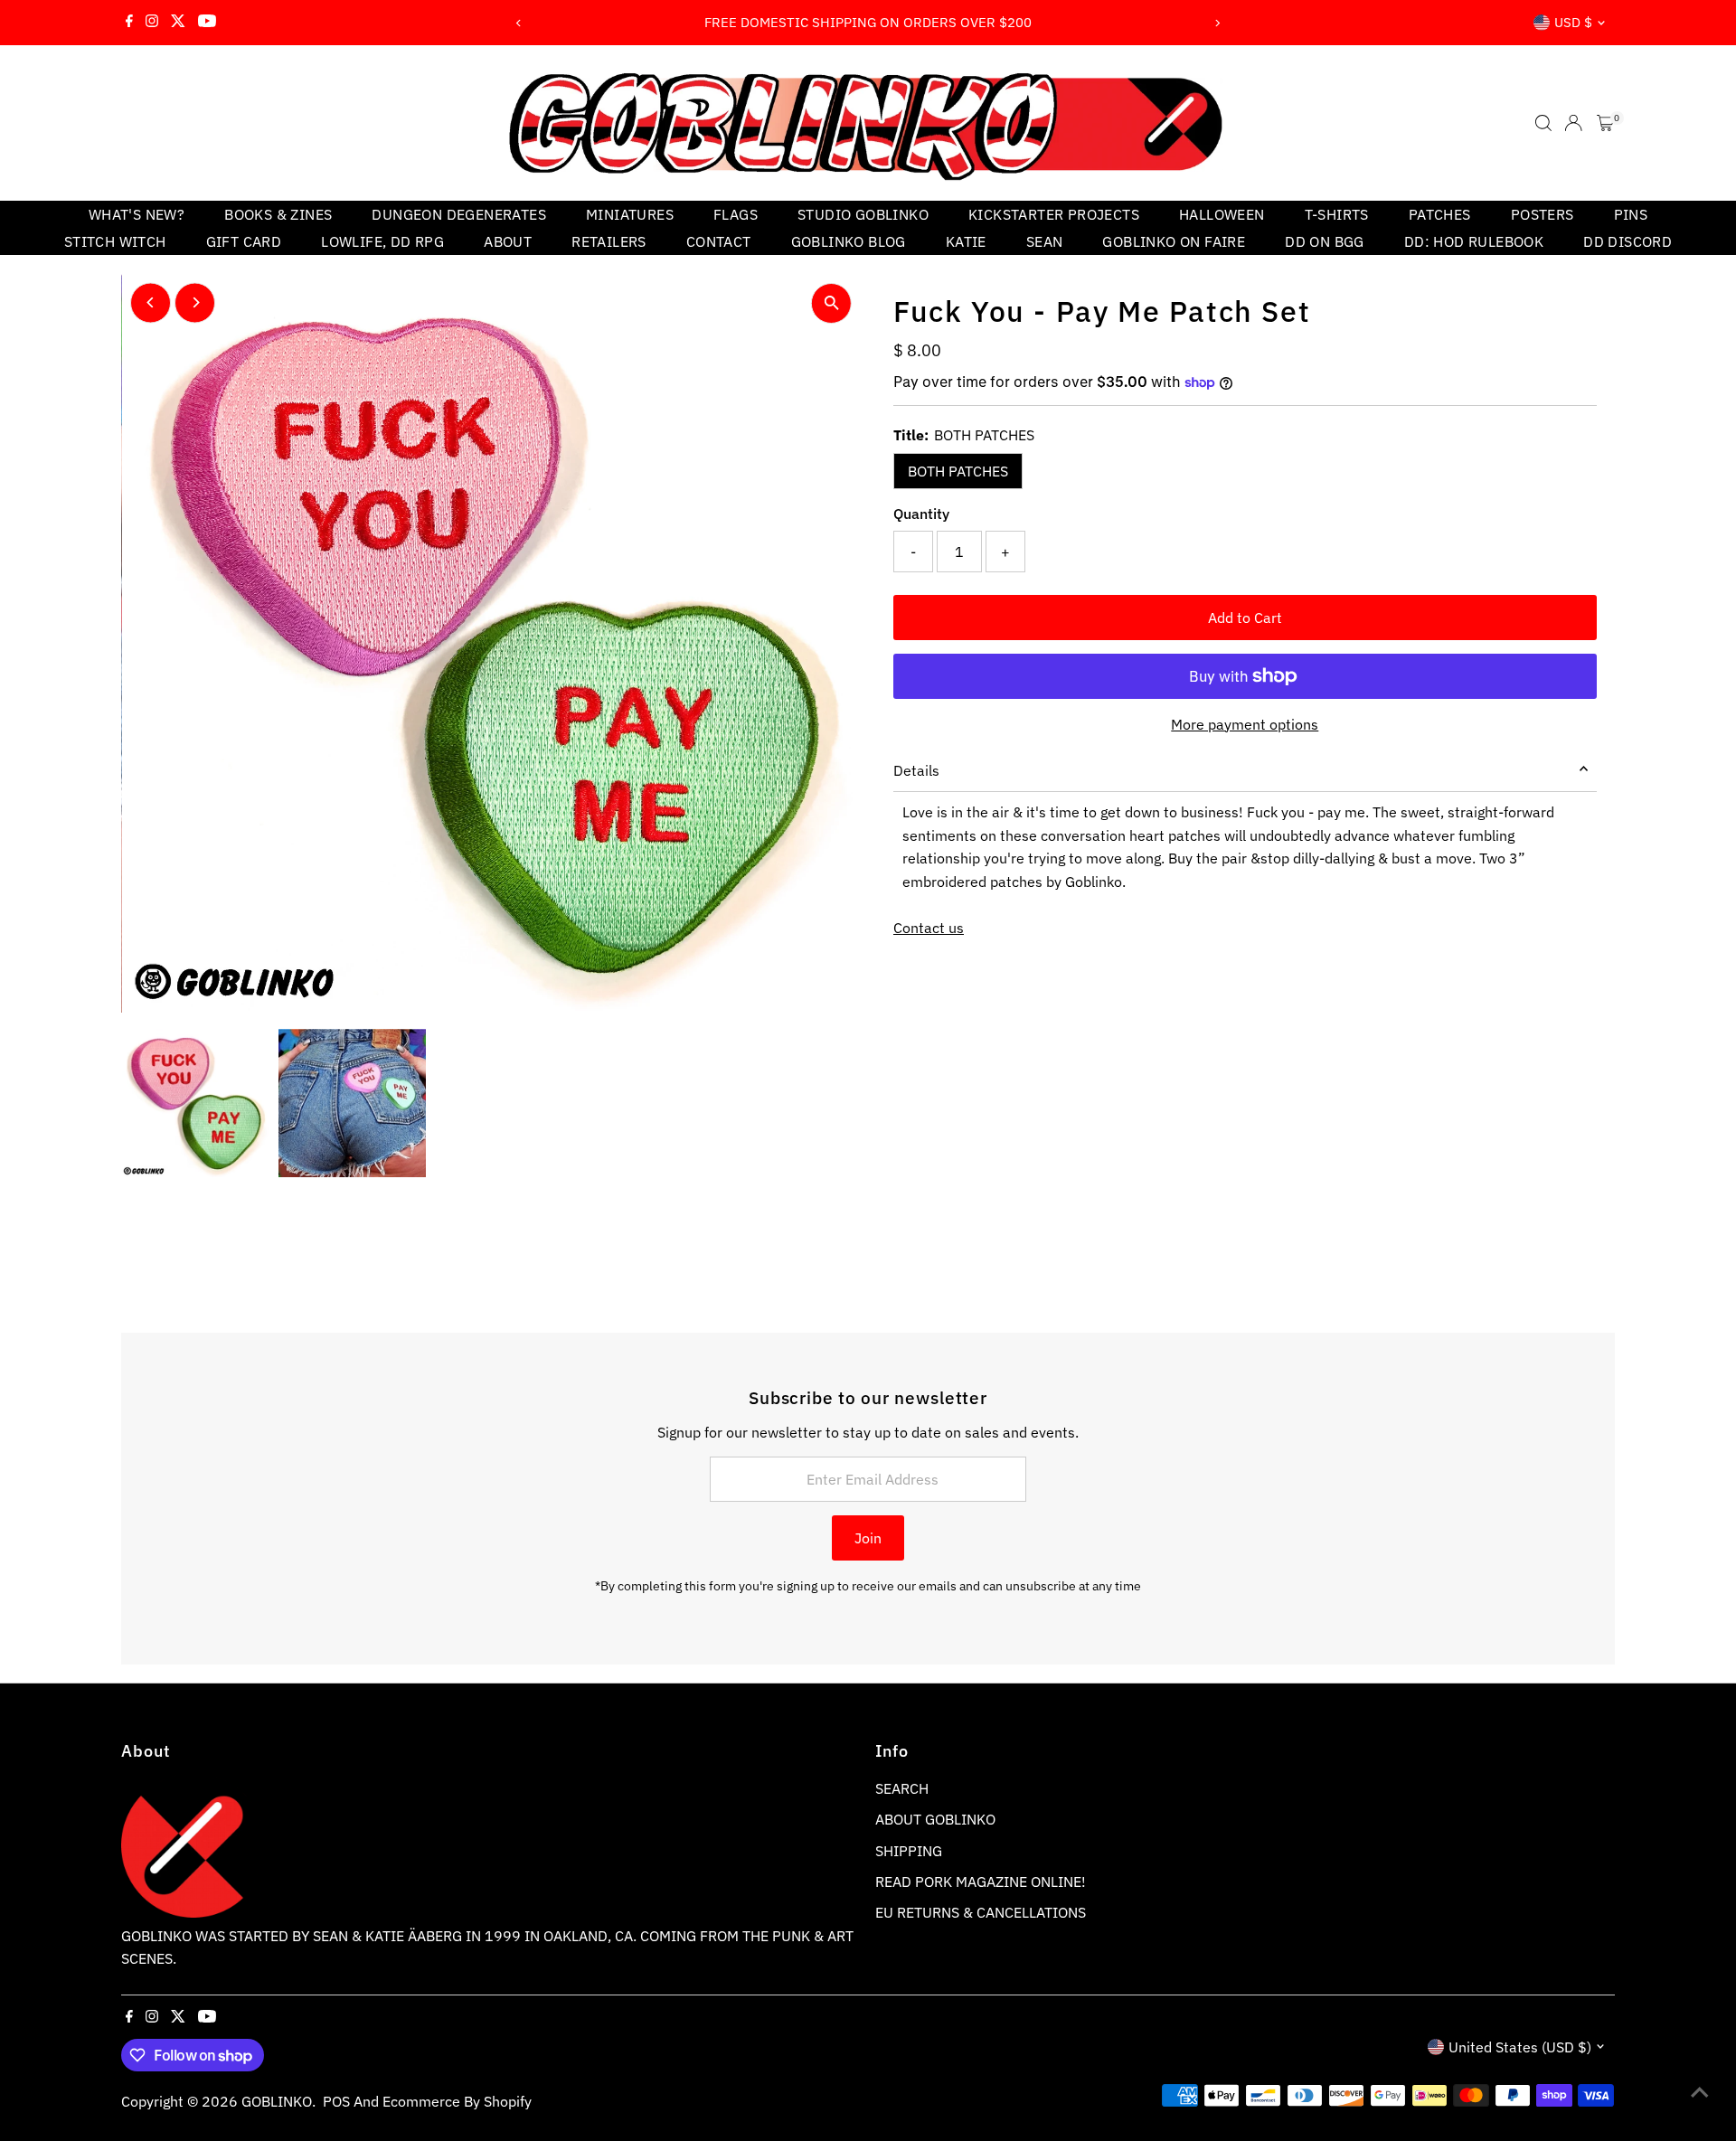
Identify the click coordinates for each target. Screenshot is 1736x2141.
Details (916, 770)
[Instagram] (152, 23)
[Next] (1217, 23)
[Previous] (519, 23)
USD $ (1573, 22)
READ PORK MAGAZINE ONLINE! (981, 1882)
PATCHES (1440, 214)
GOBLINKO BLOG (849, 241)
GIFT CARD (244, 241)
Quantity (921, 514)
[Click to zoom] (831, 303)
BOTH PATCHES (958, 471)
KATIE (966, 241)
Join (868, 1538)
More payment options (1245, 724)
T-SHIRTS (1337, 214)
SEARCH (902, 1788)
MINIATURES (630, 214)
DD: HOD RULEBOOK (1474, 241)
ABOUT (508, 241)
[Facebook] (129, 23)
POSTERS (1543, 214)
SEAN (1045, 241)
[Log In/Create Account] (1573, 123)
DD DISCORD (1627, 241)
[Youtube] (207, 23)
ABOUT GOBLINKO (935, 1819)
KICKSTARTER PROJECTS (1054, 214)
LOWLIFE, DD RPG (382, 241)
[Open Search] (1543, 123)
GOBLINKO (277, 2101)
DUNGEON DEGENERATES (459, 214)
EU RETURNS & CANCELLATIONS (981, 1912)
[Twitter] (178, 23)
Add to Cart (1245, 618)
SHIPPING (909, 1851)
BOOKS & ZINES (278, 214)
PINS (1631, 214)
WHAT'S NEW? (137, 214)
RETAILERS (609, 241)
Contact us (929, 928)
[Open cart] (1605, 123)
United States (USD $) (1520, 2047)
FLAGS (736, 214)
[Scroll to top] (1700, 2091)
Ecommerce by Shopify (457, 2101)
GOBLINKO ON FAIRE (1174, 241)
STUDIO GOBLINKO (863, 214)
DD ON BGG (1325, 241)
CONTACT (719, 241)
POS (336, 2101)
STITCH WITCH (115, 241)
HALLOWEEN (1222, 214)
